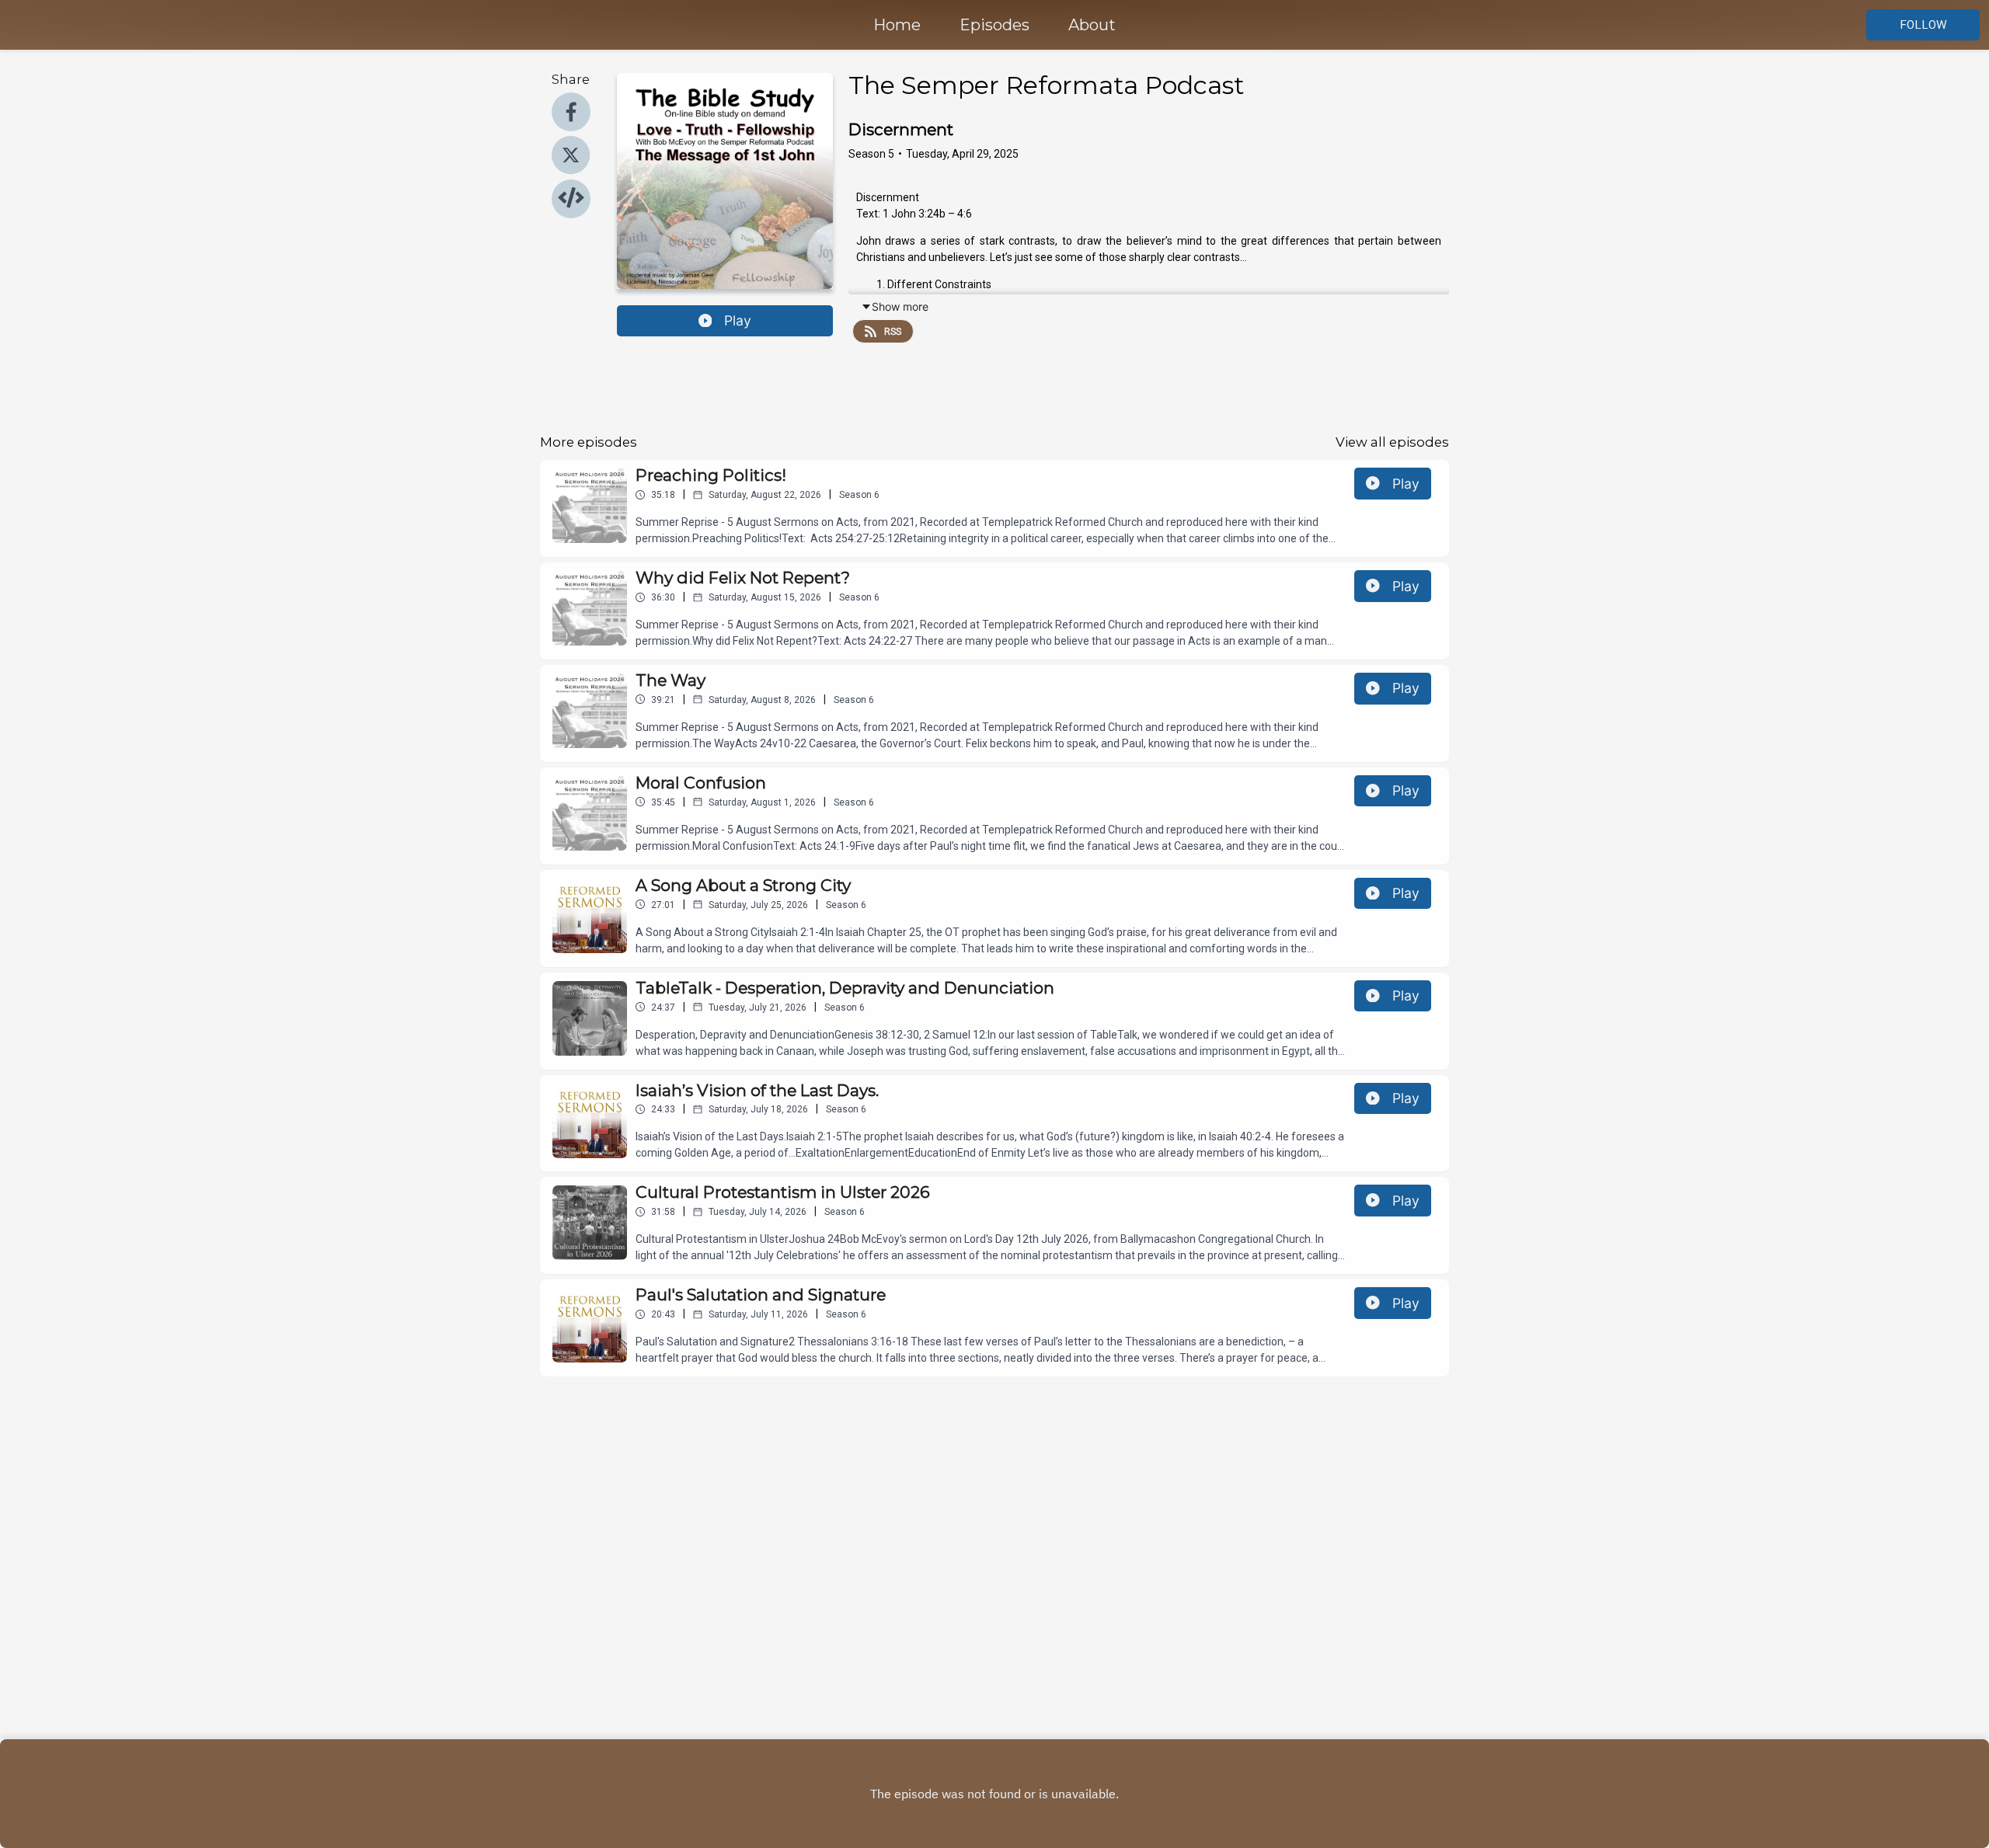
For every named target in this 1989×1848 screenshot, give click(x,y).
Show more (900, 306)
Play (738, 320)
